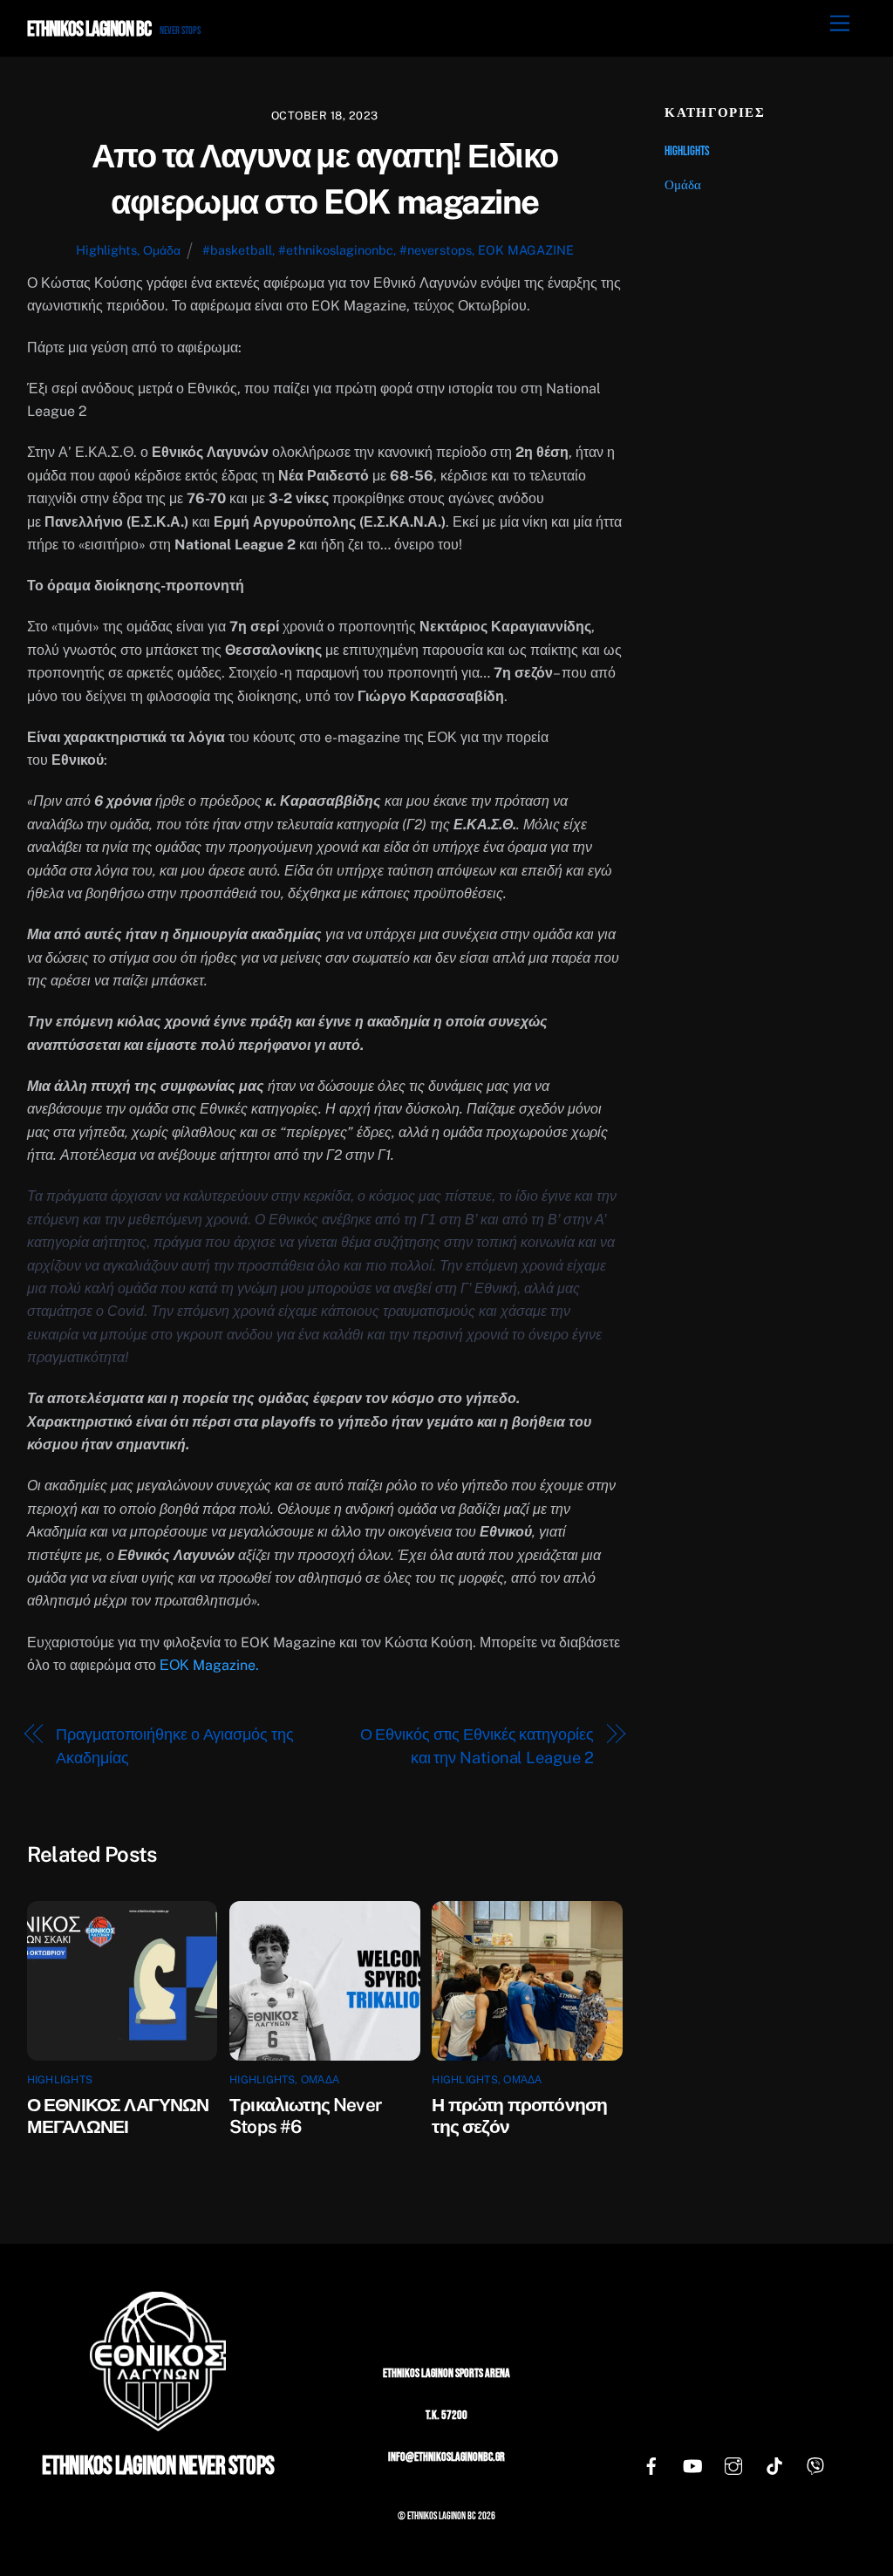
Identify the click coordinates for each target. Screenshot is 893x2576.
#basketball (237, 250)
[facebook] (651, 2467)
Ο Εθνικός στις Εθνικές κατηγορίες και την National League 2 (477, 1745)
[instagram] (733, 2467)
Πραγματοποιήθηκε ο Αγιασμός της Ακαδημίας (174, 1745)
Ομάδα (162, 250)
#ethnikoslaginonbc (336, 250)
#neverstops (436, 250)
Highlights (106, 250)
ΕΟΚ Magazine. (209, 1665)
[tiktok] (774, 2467)
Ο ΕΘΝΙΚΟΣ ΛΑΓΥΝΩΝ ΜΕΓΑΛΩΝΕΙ (118, 2116)
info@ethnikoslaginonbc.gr (446, 2457)
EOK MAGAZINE (526, 250)
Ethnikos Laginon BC (442, 2516)
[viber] (815, 2467)
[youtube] (692, 2467)
